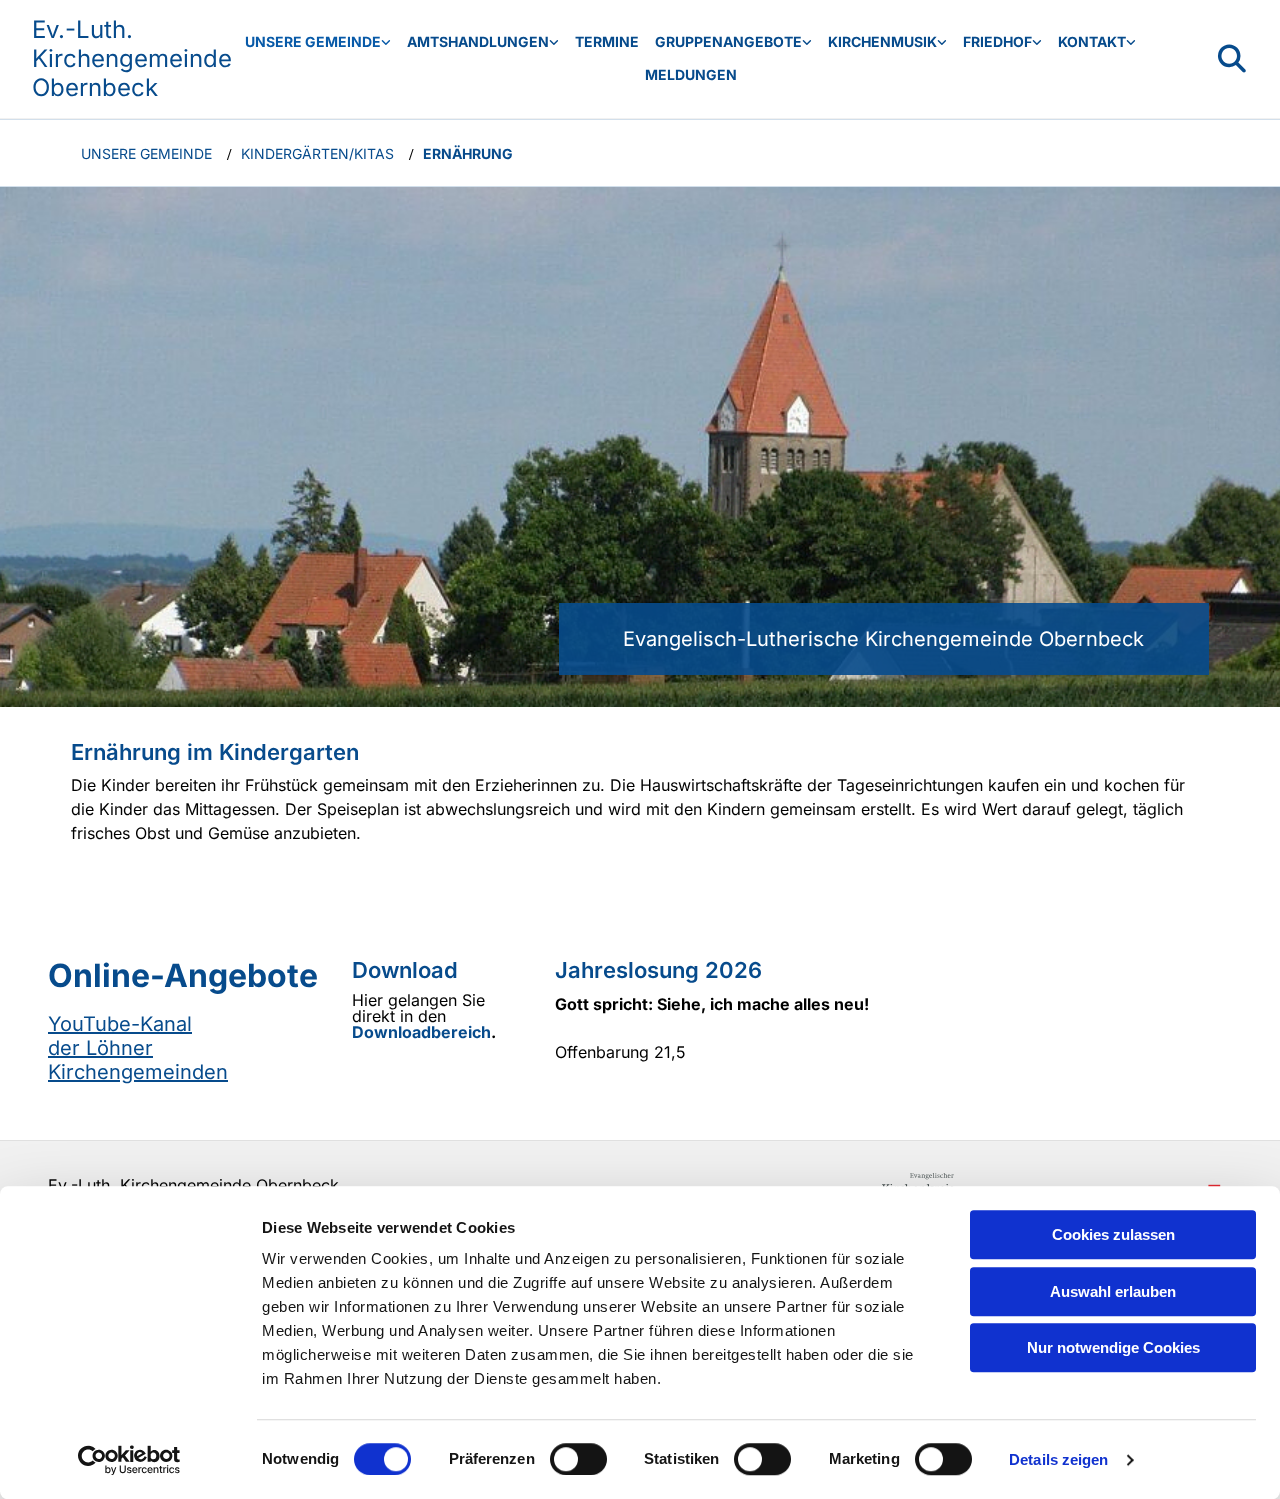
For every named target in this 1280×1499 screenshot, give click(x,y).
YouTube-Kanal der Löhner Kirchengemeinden (138, 1048)
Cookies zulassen (1113, 1234)
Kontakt (1092, 41)
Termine (607, 41)
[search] (1232, 59)
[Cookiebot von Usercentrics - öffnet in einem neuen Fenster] (129, 1460)
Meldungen (691, 74)
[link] (318, 42)
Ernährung (468, 153)
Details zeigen (1058, 1459)
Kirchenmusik (882, 41)
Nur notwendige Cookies (1113, 1347)
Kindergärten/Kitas (317, 153)
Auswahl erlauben (1113, 1291)
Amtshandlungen (478, 41)
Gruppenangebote (728, 41)
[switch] (578, 1459)
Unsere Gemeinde (313, 41)
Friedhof (997, 41)
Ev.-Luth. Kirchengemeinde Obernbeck (132, 58)
